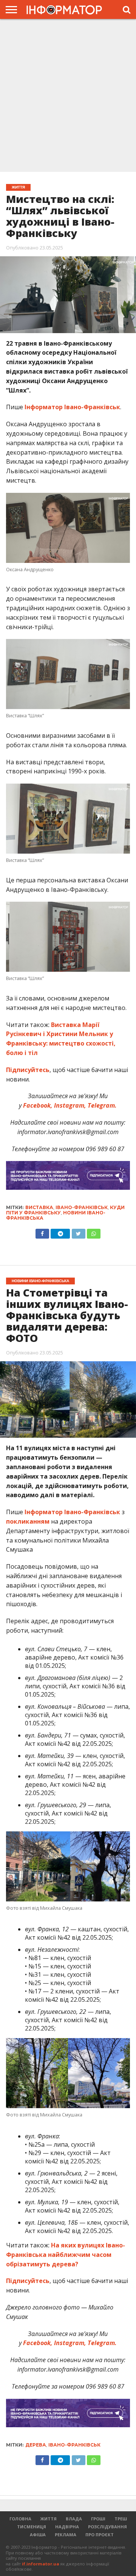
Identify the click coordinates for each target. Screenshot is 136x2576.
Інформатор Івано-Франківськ (72, 407)
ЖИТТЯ (49, 2519)
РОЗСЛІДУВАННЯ (107, 2527)
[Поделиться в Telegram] (60, 2458)
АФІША (38, 2535)
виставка (39, 1207)
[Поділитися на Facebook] (42, 1232)
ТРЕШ (121, 2519)
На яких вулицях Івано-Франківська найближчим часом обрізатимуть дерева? (66, 2255)
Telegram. (102, 1105)
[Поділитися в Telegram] (60, 1232)
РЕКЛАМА (66, 2535)
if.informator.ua (41, 2564)
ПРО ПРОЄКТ (100, 2535)
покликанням (28, 1521)
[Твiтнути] (78, 1232)
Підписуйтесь (28, 1070)
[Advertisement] (68, 96)
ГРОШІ (98, 2519)
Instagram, (70, 1105)
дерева (36, 2445)
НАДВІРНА (67, 2527)
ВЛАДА (74, 2519)
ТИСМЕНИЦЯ (32, 2527)
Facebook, (38, 1105)
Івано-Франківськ (82, 1207)
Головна (20, 2519)
